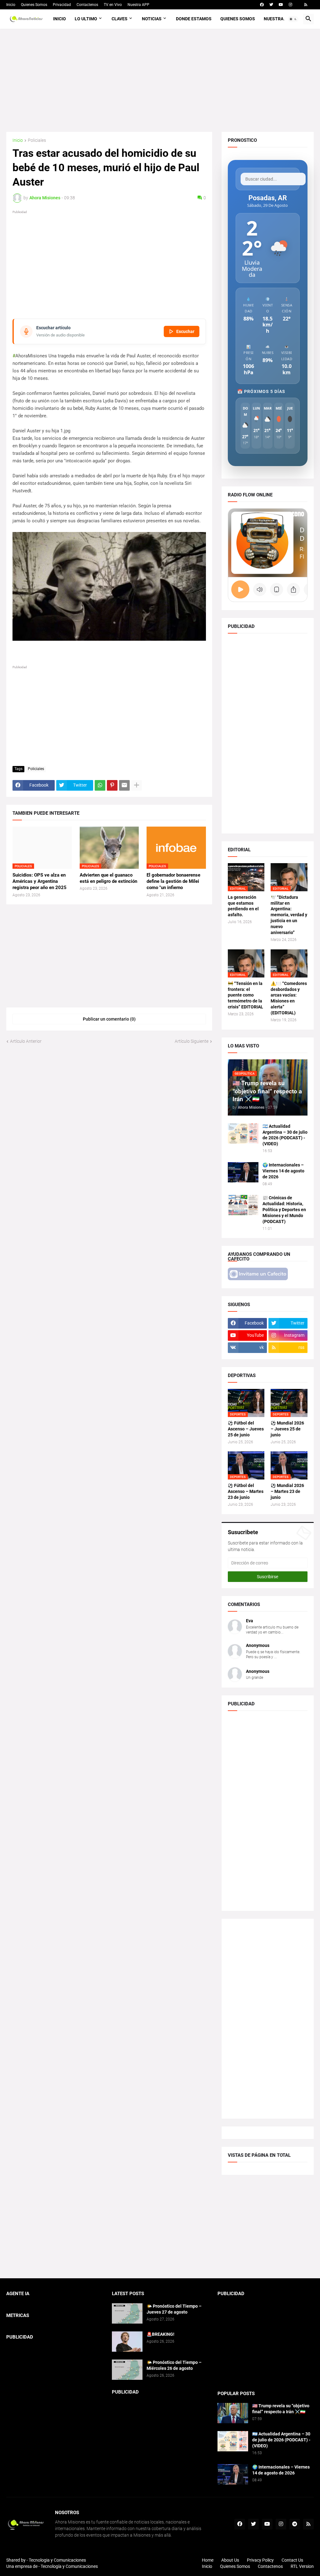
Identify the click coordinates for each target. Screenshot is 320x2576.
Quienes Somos (34, 5)
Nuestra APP (138, 5)
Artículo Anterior (26, 1041)
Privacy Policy (260, 2560)
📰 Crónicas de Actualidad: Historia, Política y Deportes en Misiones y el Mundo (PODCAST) (284, 1210)
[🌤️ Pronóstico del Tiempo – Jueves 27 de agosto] (127, 2313)
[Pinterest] (112, 785)
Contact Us (292, 2560)
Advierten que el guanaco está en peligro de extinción (108, 878)
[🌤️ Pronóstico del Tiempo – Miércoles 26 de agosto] (127, 2370)
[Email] (124, 785)
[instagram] (290, 5)
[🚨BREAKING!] (127, 2342)
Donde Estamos (194, 19)
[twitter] (271, 5)
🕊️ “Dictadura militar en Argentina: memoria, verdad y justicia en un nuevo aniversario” (289, 915)
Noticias (152, 19)
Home (208, 2560)
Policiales (37, 140)
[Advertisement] (160, 80)
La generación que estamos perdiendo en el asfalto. (243, 906)
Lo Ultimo (86, 19)
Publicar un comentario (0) (109, 1019)
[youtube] (281, 5)
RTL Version (302, 2566)
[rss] (306, 5)
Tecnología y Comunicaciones (69, 2566)
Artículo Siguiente (192, 1041)
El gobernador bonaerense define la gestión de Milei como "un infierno (173, 881)
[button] (293, 19)
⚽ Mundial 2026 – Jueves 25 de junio (287, 1429)
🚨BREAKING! (160, 2334)
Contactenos (87, 5)
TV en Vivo (113, 5)
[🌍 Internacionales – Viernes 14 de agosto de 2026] (243, 1172)
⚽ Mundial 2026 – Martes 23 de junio (287, 1491)
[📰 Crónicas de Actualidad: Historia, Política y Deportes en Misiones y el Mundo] (243, 1205)
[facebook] (262, 5)
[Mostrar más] (137, 785)
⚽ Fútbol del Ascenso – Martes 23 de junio (246, 1491)
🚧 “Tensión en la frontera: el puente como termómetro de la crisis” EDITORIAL (245, 995)
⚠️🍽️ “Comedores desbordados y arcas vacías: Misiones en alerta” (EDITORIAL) (289, 998)
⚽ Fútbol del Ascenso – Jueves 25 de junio (246, 1429)
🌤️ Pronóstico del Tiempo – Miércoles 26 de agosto (174, 2365)
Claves (120, 19)
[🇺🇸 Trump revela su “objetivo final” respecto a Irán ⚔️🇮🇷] (233, 2413)
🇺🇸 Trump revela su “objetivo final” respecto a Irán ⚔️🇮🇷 (281, 2409)
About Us (230, 2560)
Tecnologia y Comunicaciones (57, 2560)
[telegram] (295, 2524)
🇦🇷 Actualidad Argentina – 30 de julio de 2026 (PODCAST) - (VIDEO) (285, 1135)
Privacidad (62, 5)
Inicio (11, 5)
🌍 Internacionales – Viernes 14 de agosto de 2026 (283, 1171)
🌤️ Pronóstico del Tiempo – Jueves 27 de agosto (174, 2309)
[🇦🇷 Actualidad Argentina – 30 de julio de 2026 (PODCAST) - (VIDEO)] (243, 1134)
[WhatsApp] (100, 785)
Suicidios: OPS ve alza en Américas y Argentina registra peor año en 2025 (40, 881)
